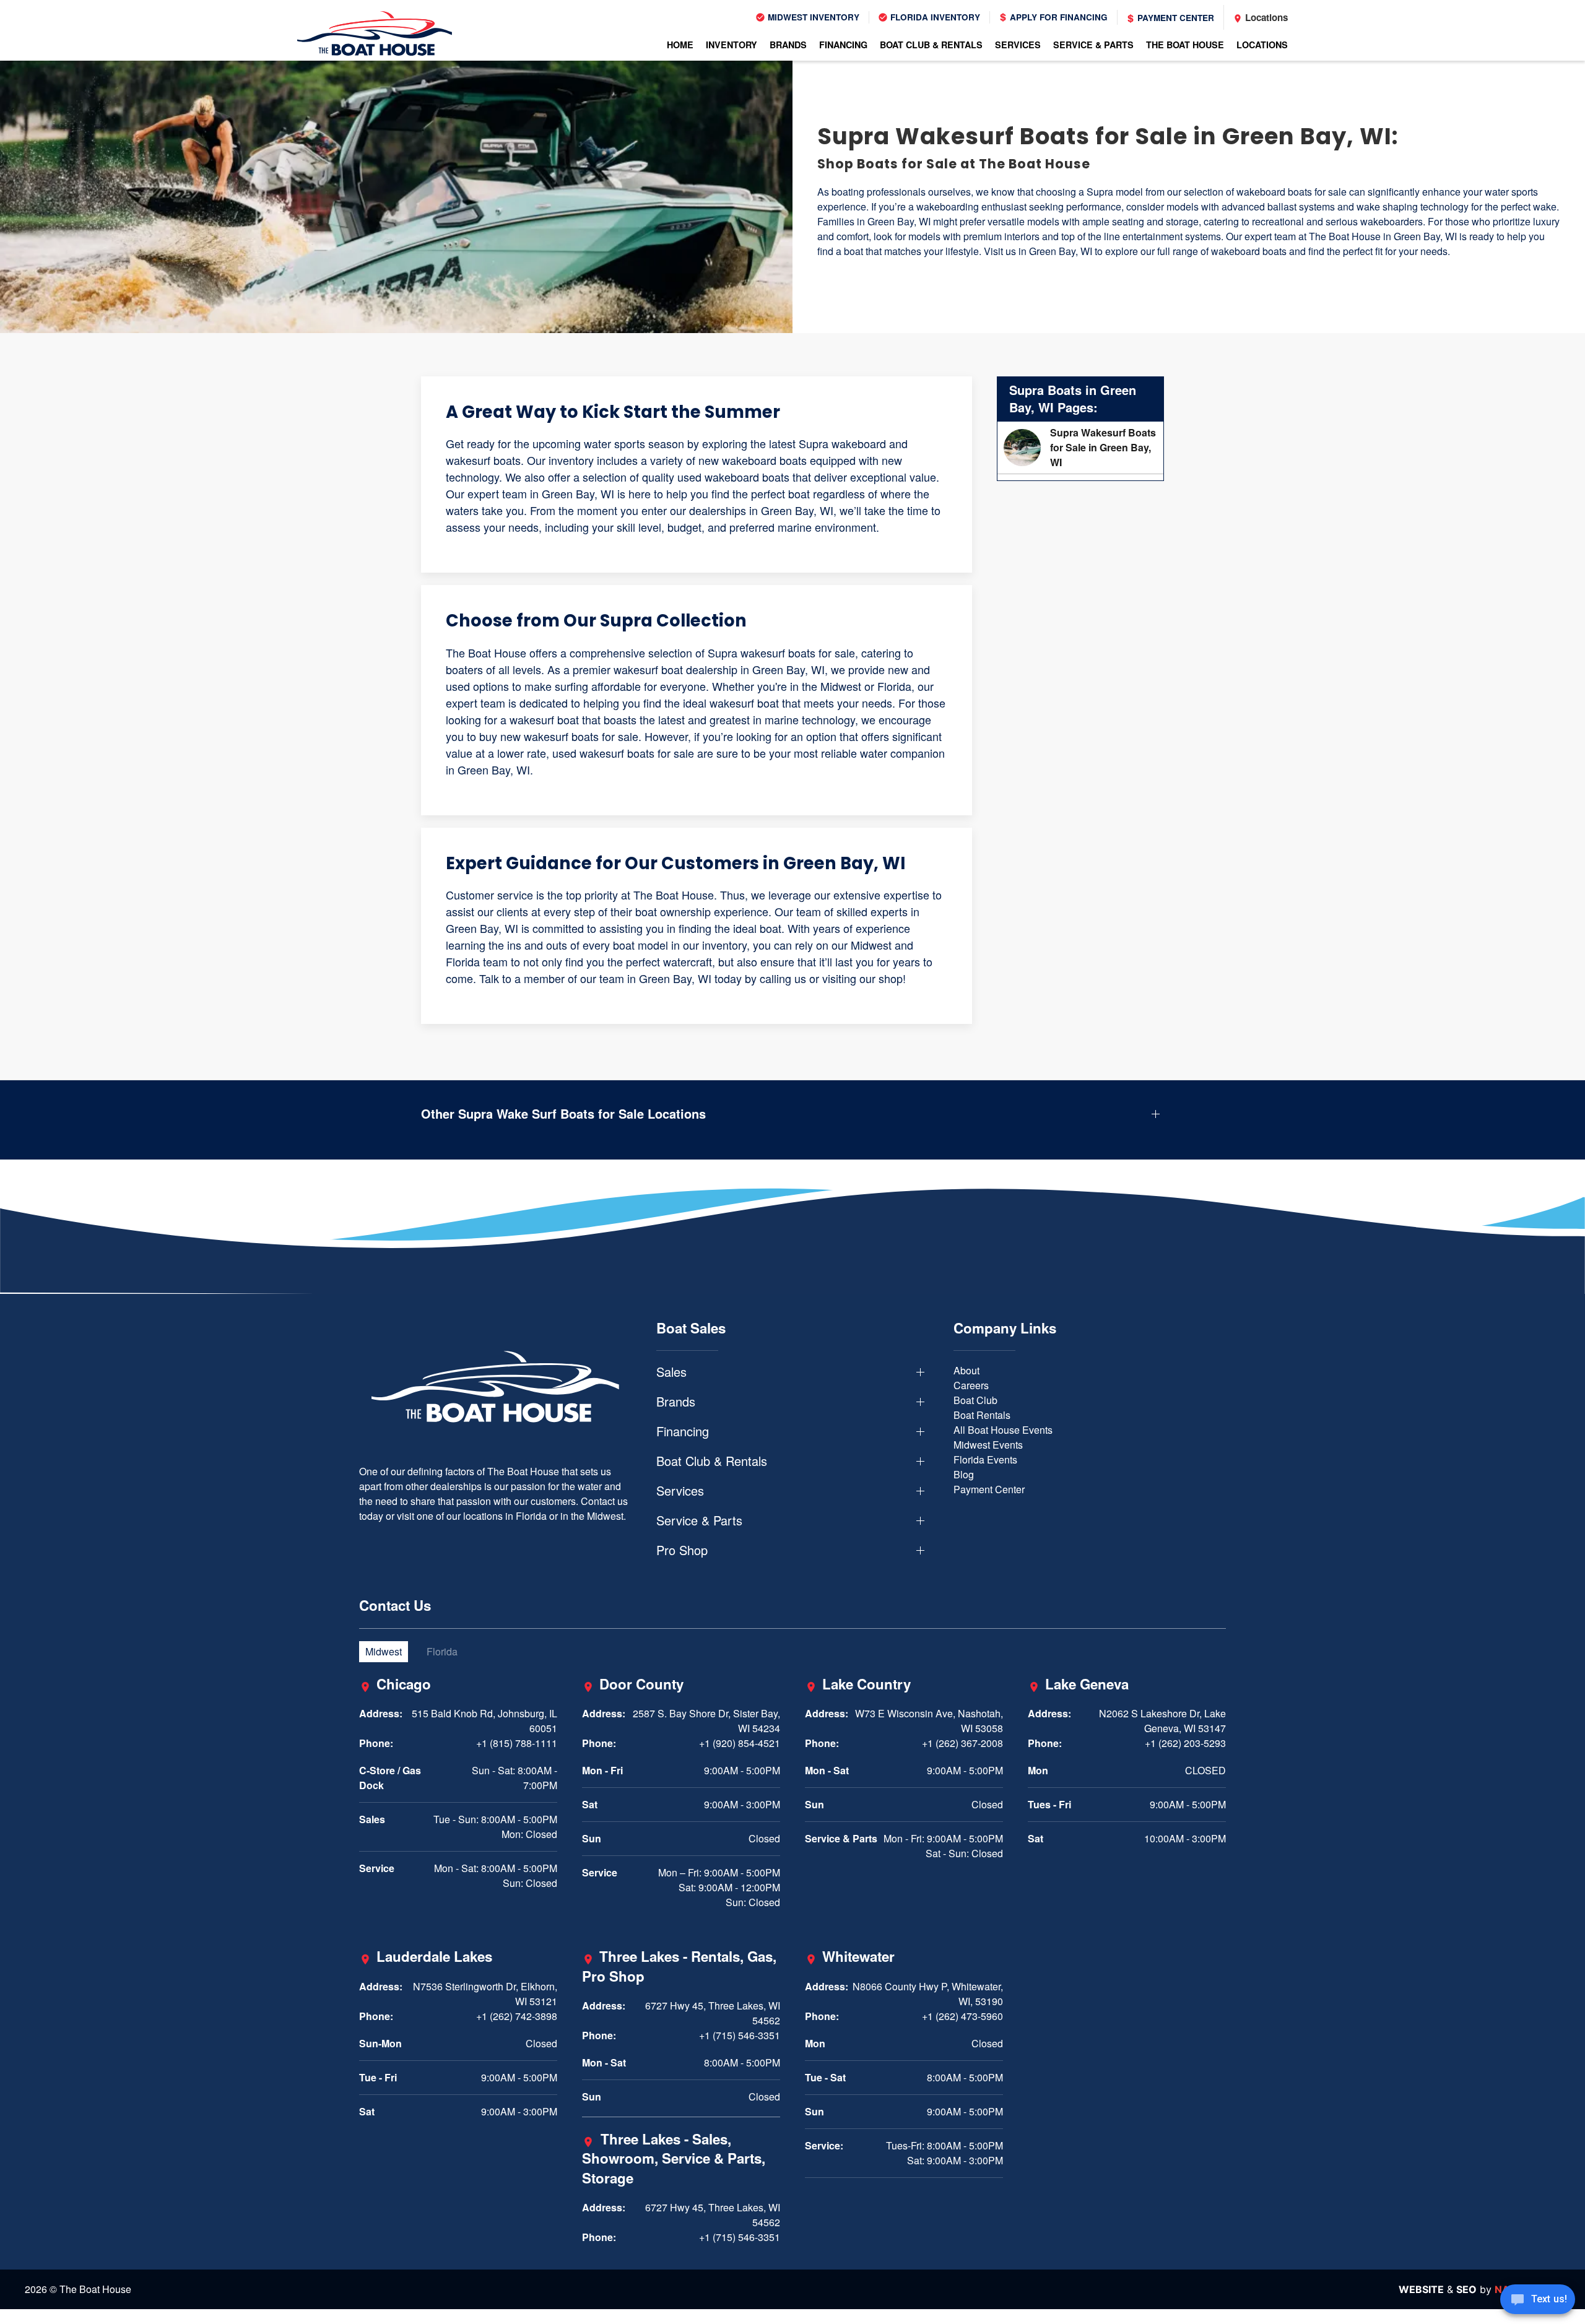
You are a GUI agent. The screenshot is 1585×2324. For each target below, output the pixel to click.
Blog (964, 1474)
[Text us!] (1538, 2300)
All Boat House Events (1003, 1430)
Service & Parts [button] (1093, 45)
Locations (1265, 17)
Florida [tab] (442, 1651)
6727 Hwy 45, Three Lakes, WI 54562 (713, 2013)
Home (680, 45)
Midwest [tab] (384, 1651)
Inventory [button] (732, 45)
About (966, 1370)
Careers (971, 1385)
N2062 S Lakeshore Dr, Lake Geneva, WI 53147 (1162, 1721)
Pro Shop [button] (682, 1550)
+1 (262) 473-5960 (962, 2016)
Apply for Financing (1057, 17)
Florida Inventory (934, 17)
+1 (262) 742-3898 (517, 2016)
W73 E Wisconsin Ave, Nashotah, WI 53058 (929, 1721)
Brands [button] (788, 45)
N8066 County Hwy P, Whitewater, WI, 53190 (928, 1994)
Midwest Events (988, 1445)
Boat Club (975, 1400)
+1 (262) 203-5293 (1185, 1743)
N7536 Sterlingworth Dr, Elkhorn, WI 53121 (485, 1994)
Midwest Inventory (812, 17)
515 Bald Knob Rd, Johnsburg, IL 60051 (484, 1721)
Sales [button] (671, 1372)
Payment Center (1175, 18)
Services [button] (1018, 45)
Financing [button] (843, 45)
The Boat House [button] (1185, 45)
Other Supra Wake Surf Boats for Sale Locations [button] (563, 1114)
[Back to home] (375, 33)
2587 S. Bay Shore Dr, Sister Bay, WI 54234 (706, 1721)
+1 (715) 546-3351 (740, 2035)
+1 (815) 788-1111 (517, 1743)
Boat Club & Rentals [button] (931, 45)
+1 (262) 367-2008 (962, 1743)
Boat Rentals (982, 1415)
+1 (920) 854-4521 (740, 1743)
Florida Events (985, 1459)
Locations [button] (1262, 45)
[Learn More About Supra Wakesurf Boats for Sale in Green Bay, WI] (1080, 448)
